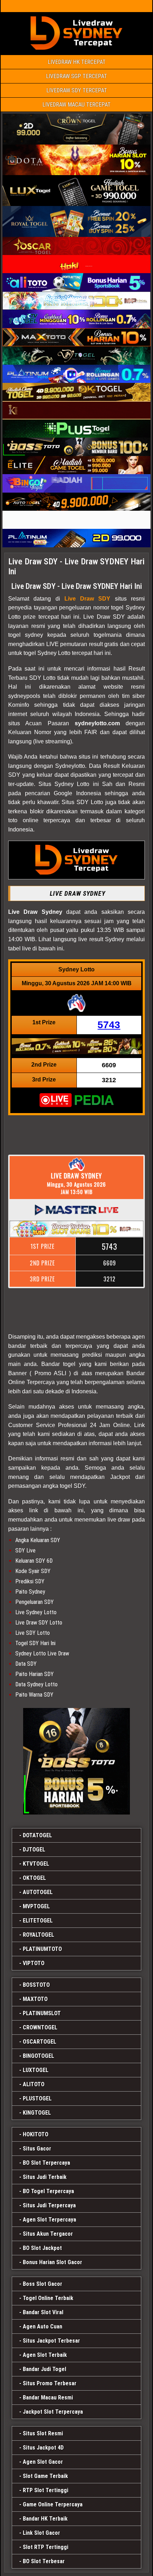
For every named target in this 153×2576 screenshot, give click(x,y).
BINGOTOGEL (38, 2056)
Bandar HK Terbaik (45, 2519)
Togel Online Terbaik (48, 2298)
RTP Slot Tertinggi (46, 2490)
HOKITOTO (36, 2134)
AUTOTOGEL (38, 1892)
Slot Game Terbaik (45, 2476)
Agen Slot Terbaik (45, 2355)
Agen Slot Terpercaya (49, 2220)
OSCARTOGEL (39, 2042)
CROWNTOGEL (40, 2027)
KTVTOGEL (36, 1864)
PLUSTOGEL (37, 2098)
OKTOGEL (34, 1878)
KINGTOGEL (37, 2113)
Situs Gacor (37, 2149)
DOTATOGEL (37, 1835)
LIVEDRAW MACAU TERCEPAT (76, 105)
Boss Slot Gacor (43, 2284)
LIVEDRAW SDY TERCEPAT (77, 90)
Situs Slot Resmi (43, 2433)
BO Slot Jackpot (42, 2248)
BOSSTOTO (36, 1985)
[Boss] (76, 1761)
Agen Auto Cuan (43, 2326)
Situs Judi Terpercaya (49, 2205)
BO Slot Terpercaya (46, 2163)
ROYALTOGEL (38, 1935)
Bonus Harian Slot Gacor (52, 2262)
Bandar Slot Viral (43, 2312)
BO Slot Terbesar (44, 2561)
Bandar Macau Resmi (48, 2398)
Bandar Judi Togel (44, 2369)
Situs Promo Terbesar (50, 2383)
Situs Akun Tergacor (48, 2234)
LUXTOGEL (36, 2070)
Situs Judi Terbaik (45, 2177)
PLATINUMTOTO (42, 1949)
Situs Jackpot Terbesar (51, 2341)
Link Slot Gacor (41, 2533)
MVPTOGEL (36, 1906)
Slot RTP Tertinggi (46, 2547)
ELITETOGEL (38, 1921)
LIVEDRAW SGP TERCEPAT (76, 76)
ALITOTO (34, 2084)
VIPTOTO (34, 1963)
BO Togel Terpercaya (48, 2191)
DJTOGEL (34, 1850)
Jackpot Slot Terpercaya (53, 2412)
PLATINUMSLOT (42, 2013)
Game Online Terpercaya (53, 2504)
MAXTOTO (35, 1999)
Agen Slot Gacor (43, 2462)
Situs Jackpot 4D (43, 2448)
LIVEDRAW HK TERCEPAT (77, 62)
